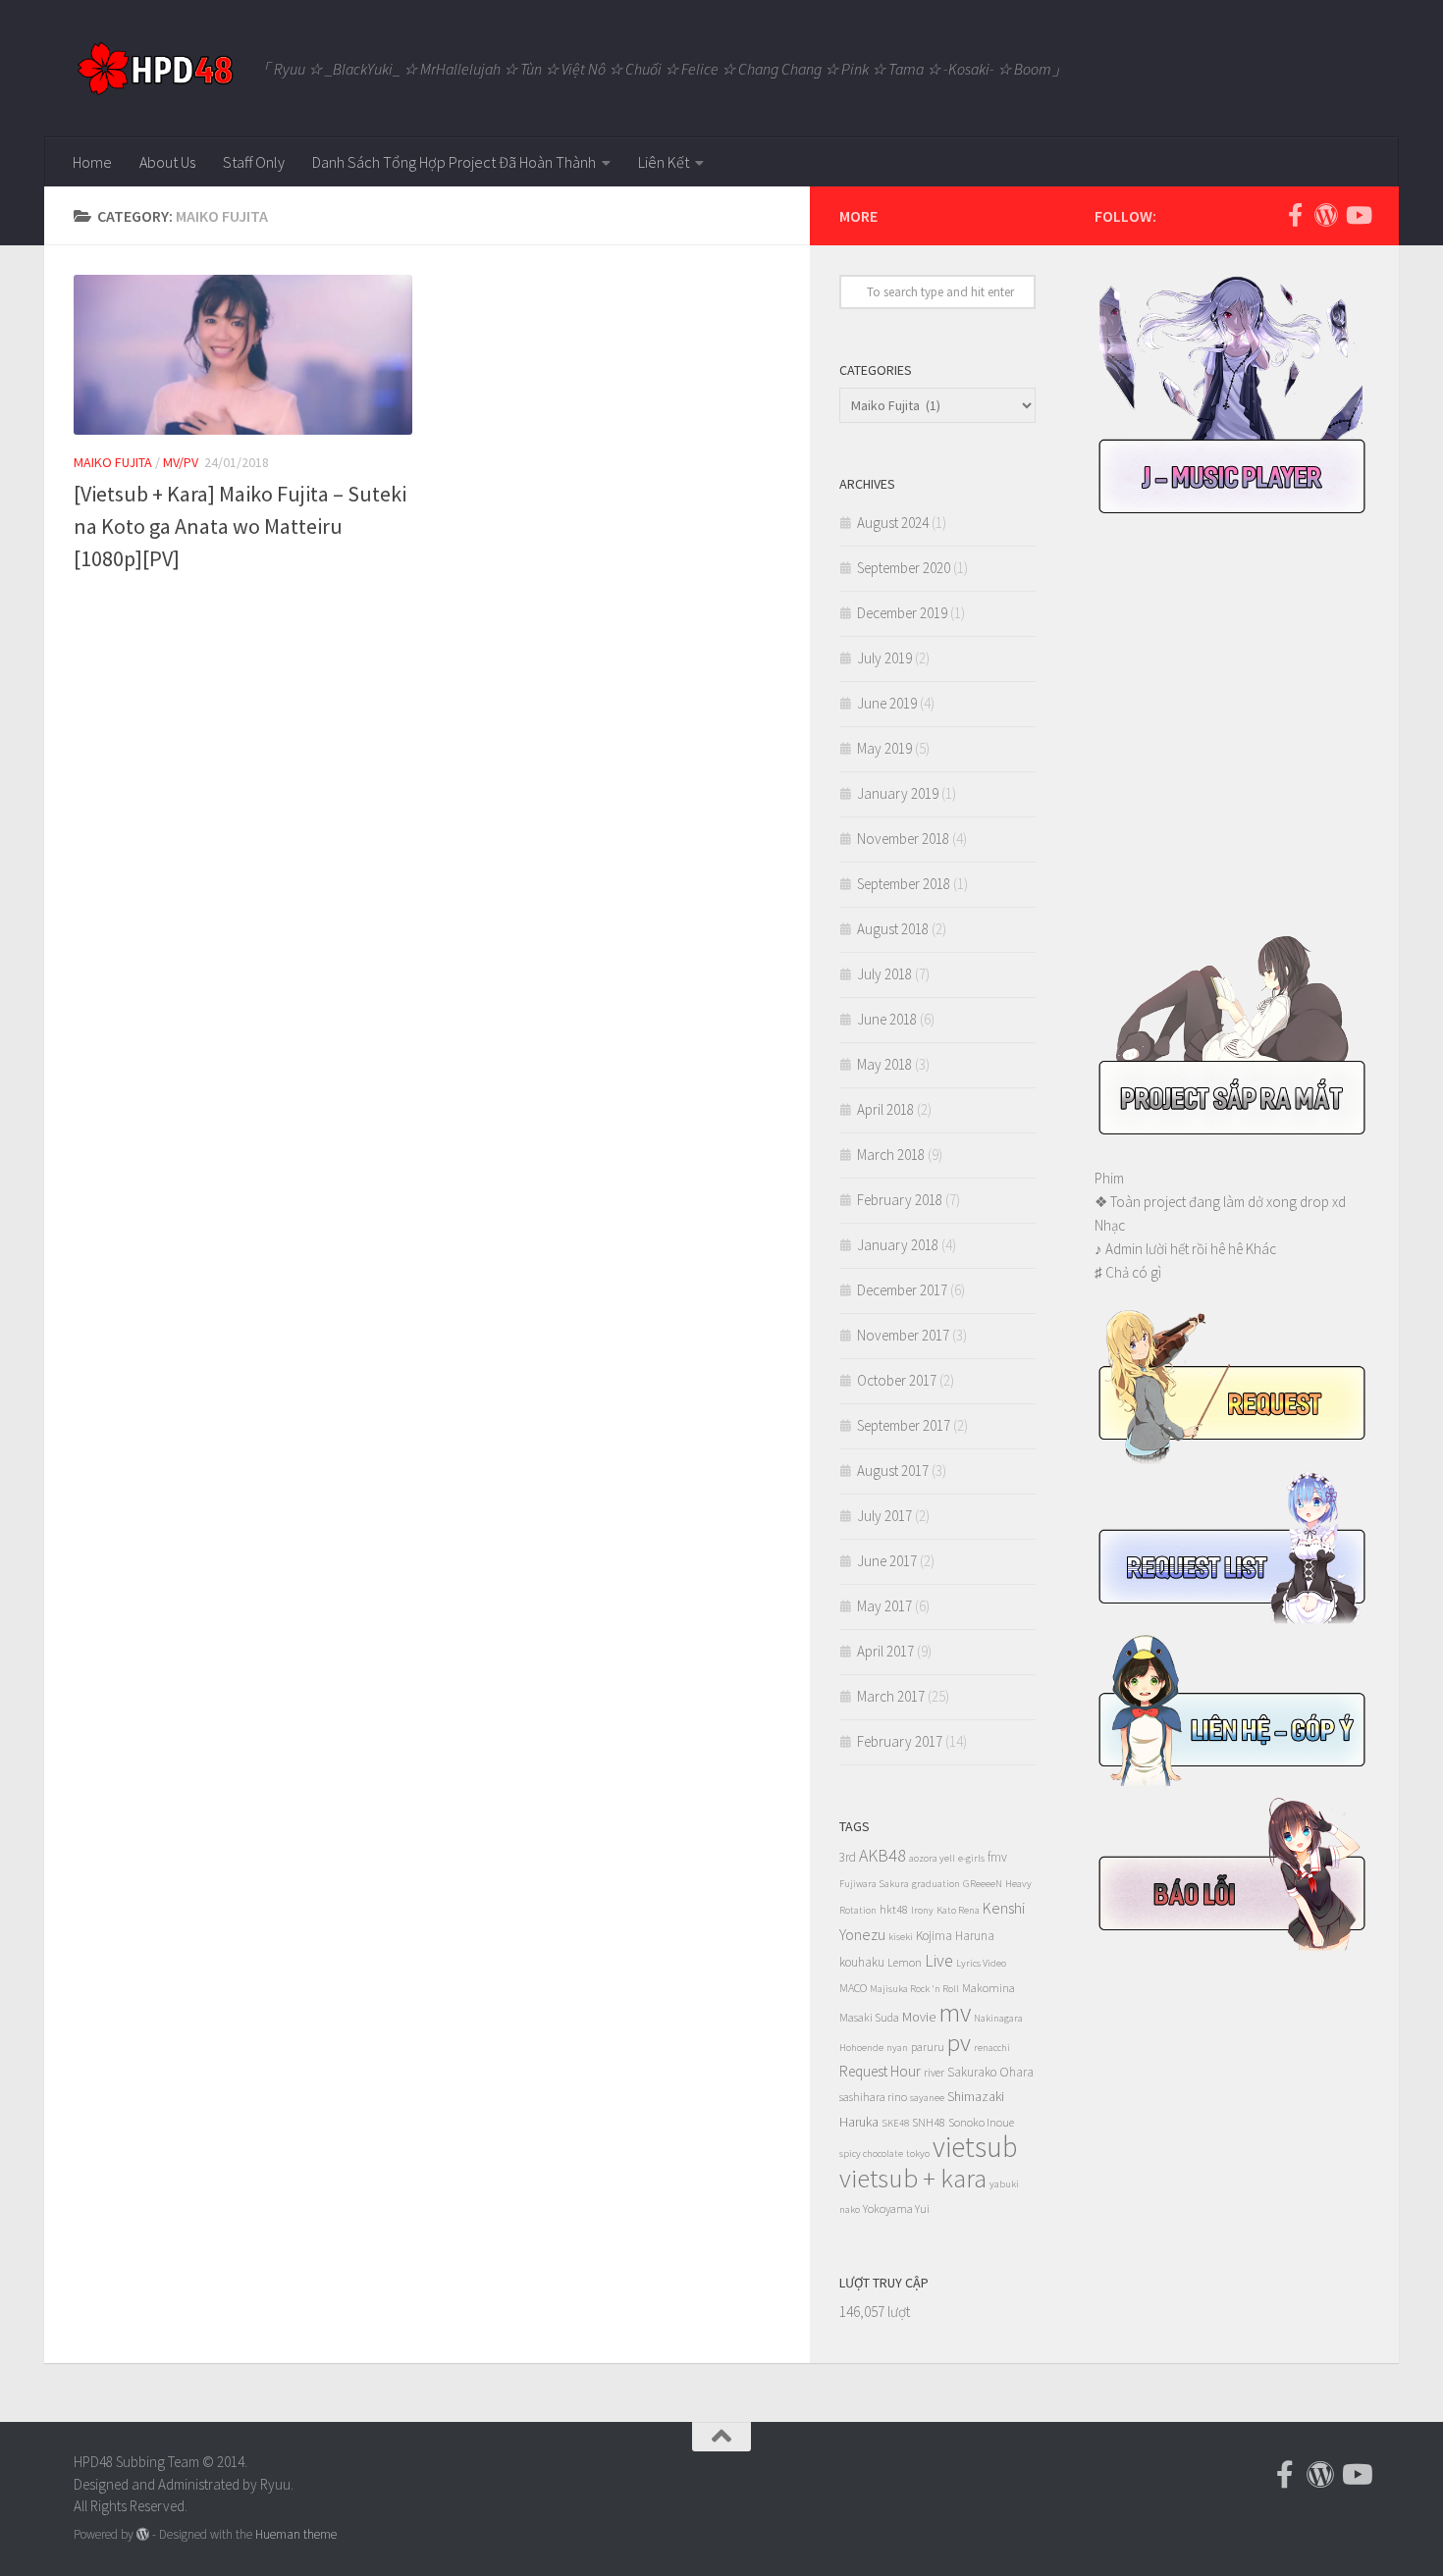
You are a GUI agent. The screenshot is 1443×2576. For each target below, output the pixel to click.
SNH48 (929, 2122)
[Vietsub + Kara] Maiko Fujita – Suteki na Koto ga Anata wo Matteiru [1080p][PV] (240, 526)
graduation (936, 1884)
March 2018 (891, 1155)
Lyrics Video (981, 1963)
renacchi (992, 2048)
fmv (997, 1857)
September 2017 (904, 1425)
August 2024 (893, 523)
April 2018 (885, 1109)
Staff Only (254, 162)
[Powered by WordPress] (143, 2534)
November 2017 (903, 1335)
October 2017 (897, 1380)
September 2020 (904, 568)
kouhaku (862, 1962)
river (934, 2072)
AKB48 (882, 1855)
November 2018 (903, 839)
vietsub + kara (913, 2178)
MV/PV (181, 462)
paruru (928, 2047)
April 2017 (885, 1651)
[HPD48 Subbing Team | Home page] (155, 69)
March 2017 (891, 1696)
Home (92, 162)
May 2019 (884, 748)
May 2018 (884, 1064)
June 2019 (887, 703)
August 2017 (893, 1471)
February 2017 (900, 1741)
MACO (853, 1988)
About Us (167, 162)
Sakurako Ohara (990, 2072)
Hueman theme (296, 2534)
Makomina (989, 1988)
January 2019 (898, 793)
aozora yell (932, 1858)
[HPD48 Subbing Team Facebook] (1295, 215)
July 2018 (884, 974)
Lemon (905, 1962)
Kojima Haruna (955, 1936)
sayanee (927, 2098)
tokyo (918, 2154)
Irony (922, 1910)
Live (939, 1960)
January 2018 (898, 1245)
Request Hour (880, 2071)
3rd (848, 1857)
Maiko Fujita (113, 462)
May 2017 (884, 1606)
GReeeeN (983, 1884)
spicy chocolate (871, 2154)
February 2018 (900, 1200)
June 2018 (887, 1019)
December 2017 (902, 1290)
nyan (897, 2048)
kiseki (901, 1937)
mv (955, 2012)
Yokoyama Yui (896, 2208)
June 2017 (887, 1561)
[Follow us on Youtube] (1358, 215)
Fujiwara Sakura (874, 1884)
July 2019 (884, 658)
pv (959, 2042)
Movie (919, 2017)
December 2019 (902, 613)
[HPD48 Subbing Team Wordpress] (1326, 215)
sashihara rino (873, 2097)
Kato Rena (958, 1910)
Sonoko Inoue (981, 2122)
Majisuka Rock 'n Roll (914, 1989)
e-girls (971, 1858)
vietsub (975, 2147)
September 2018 (904, 884)
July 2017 (884, 1516)
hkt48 (894, 1909)
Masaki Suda (869, 2017)
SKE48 (895, 2123)
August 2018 (893, 929)
